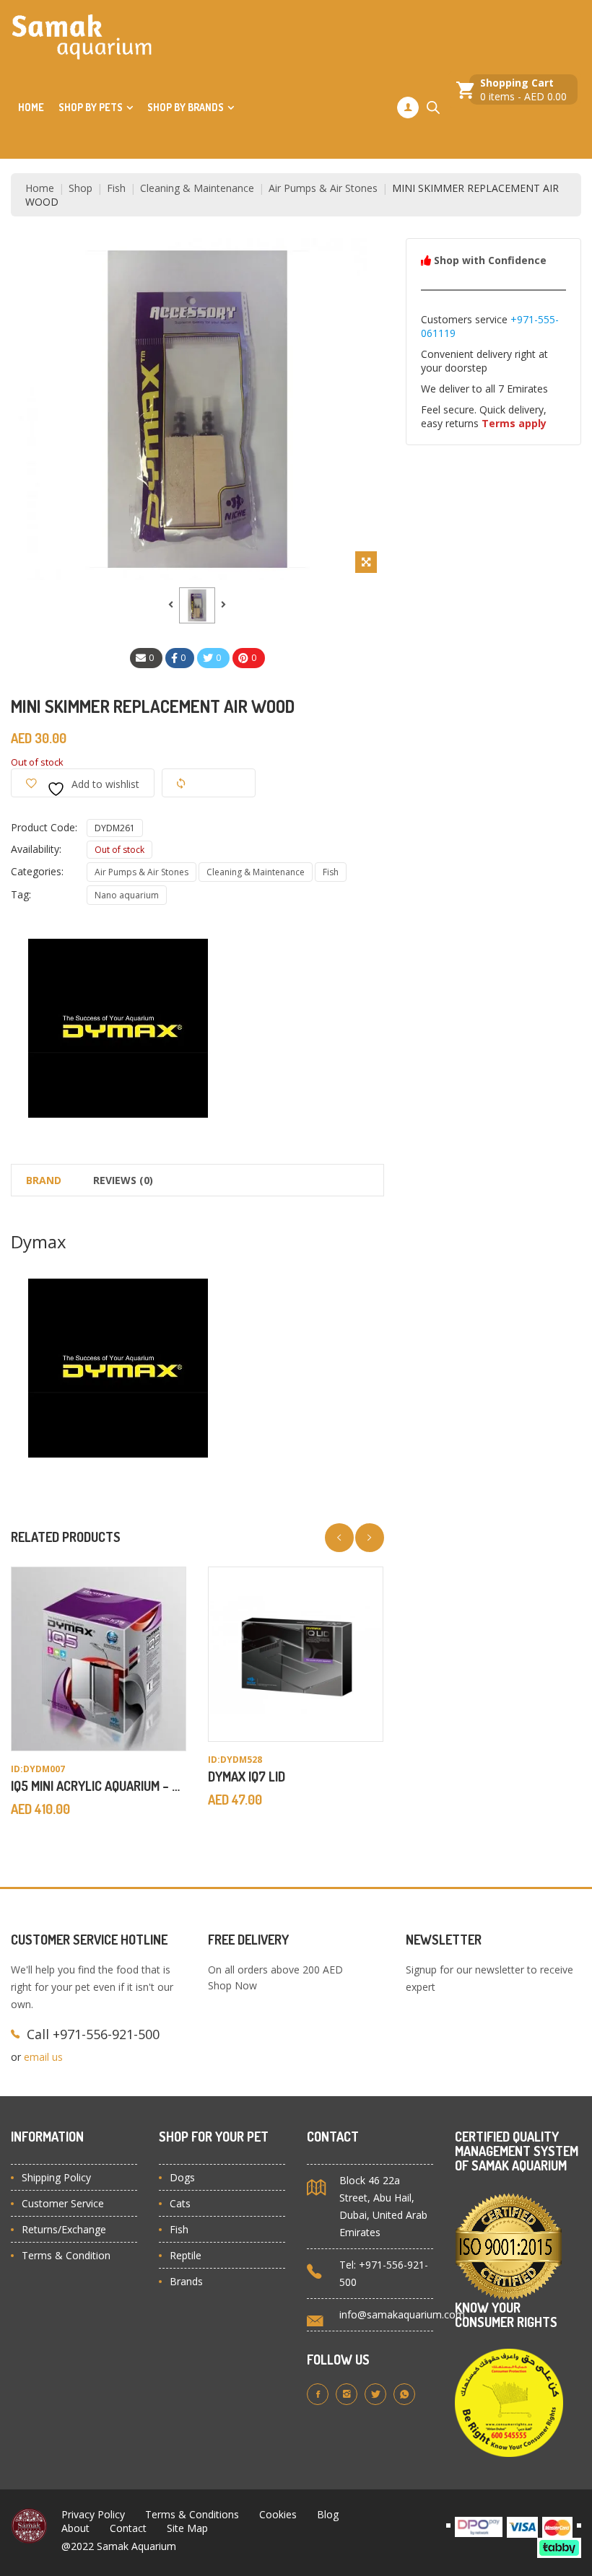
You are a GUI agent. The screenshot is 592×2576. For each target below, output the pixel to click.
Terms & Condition (66, 2255)
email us (43, 2057)
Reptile (186, 2255)
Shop (80, 188)
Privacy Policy (93, 2514)
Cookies (278, 2514)
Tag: (21, 894)
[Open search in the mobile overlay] (433, 107)
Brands (186, 2281)
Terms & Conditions (192, 2514)
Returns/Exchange (64, 2229)
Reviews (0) (123, 1180)
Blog (328, 2514)
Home (31, 107)
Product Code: (44, 827)
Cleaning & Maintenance (197, 188)
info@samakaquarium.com (402, 2314)
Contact (128, 2528)
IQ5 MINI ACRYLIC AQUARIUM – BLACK (109, 1786)
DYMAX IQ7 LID (247, 1777)
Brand (44, 1180)
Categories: (37, 871)
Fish (116, 188)
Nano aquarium (127, 895)
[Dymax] (119, 1027)
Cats (180, 2203)
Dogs (182, 2177)
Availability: (36, 849)
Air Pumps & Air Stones (323, 188)
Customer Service (63, 2203)
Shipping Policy (56, 2177)
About (75, 2528)
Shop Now (232, 1985)
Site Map (187, 2528)
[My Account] (408, 108)
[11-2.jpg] (197, 605)
